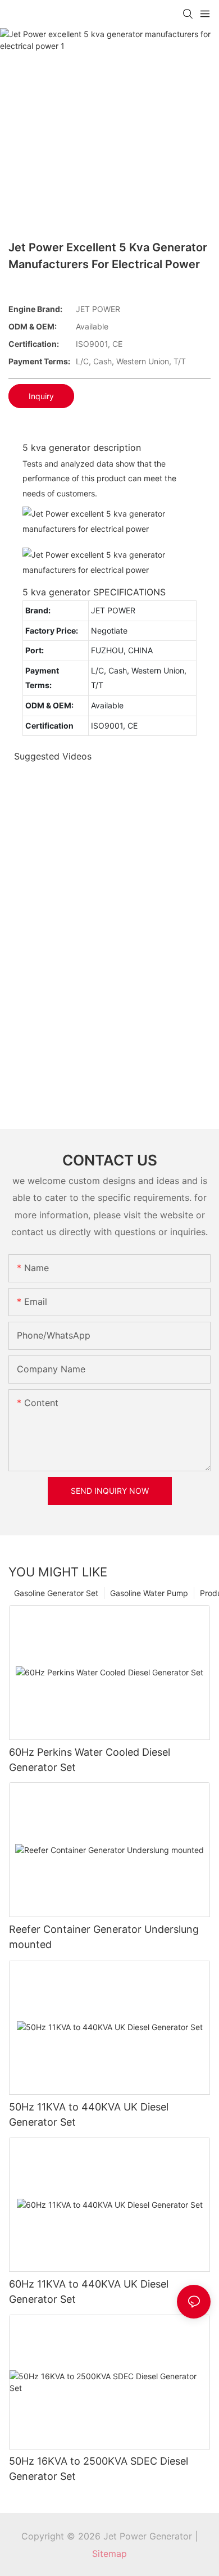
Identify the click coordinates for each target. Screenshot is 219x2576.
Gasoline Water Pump (149, 1593)
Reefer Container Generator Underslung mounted (104, 1937)
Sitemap (109, 2554)
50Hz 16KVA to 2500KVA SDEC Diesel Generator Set (99, 2469)
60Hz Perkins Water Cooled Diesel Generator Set (90, 1760)
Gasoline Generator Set (56, 1593)
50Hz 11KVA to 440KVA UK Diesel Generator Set (89, 2114)
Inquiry (41, 396)
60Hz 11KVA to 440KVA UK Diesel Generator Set (89, 2292)
